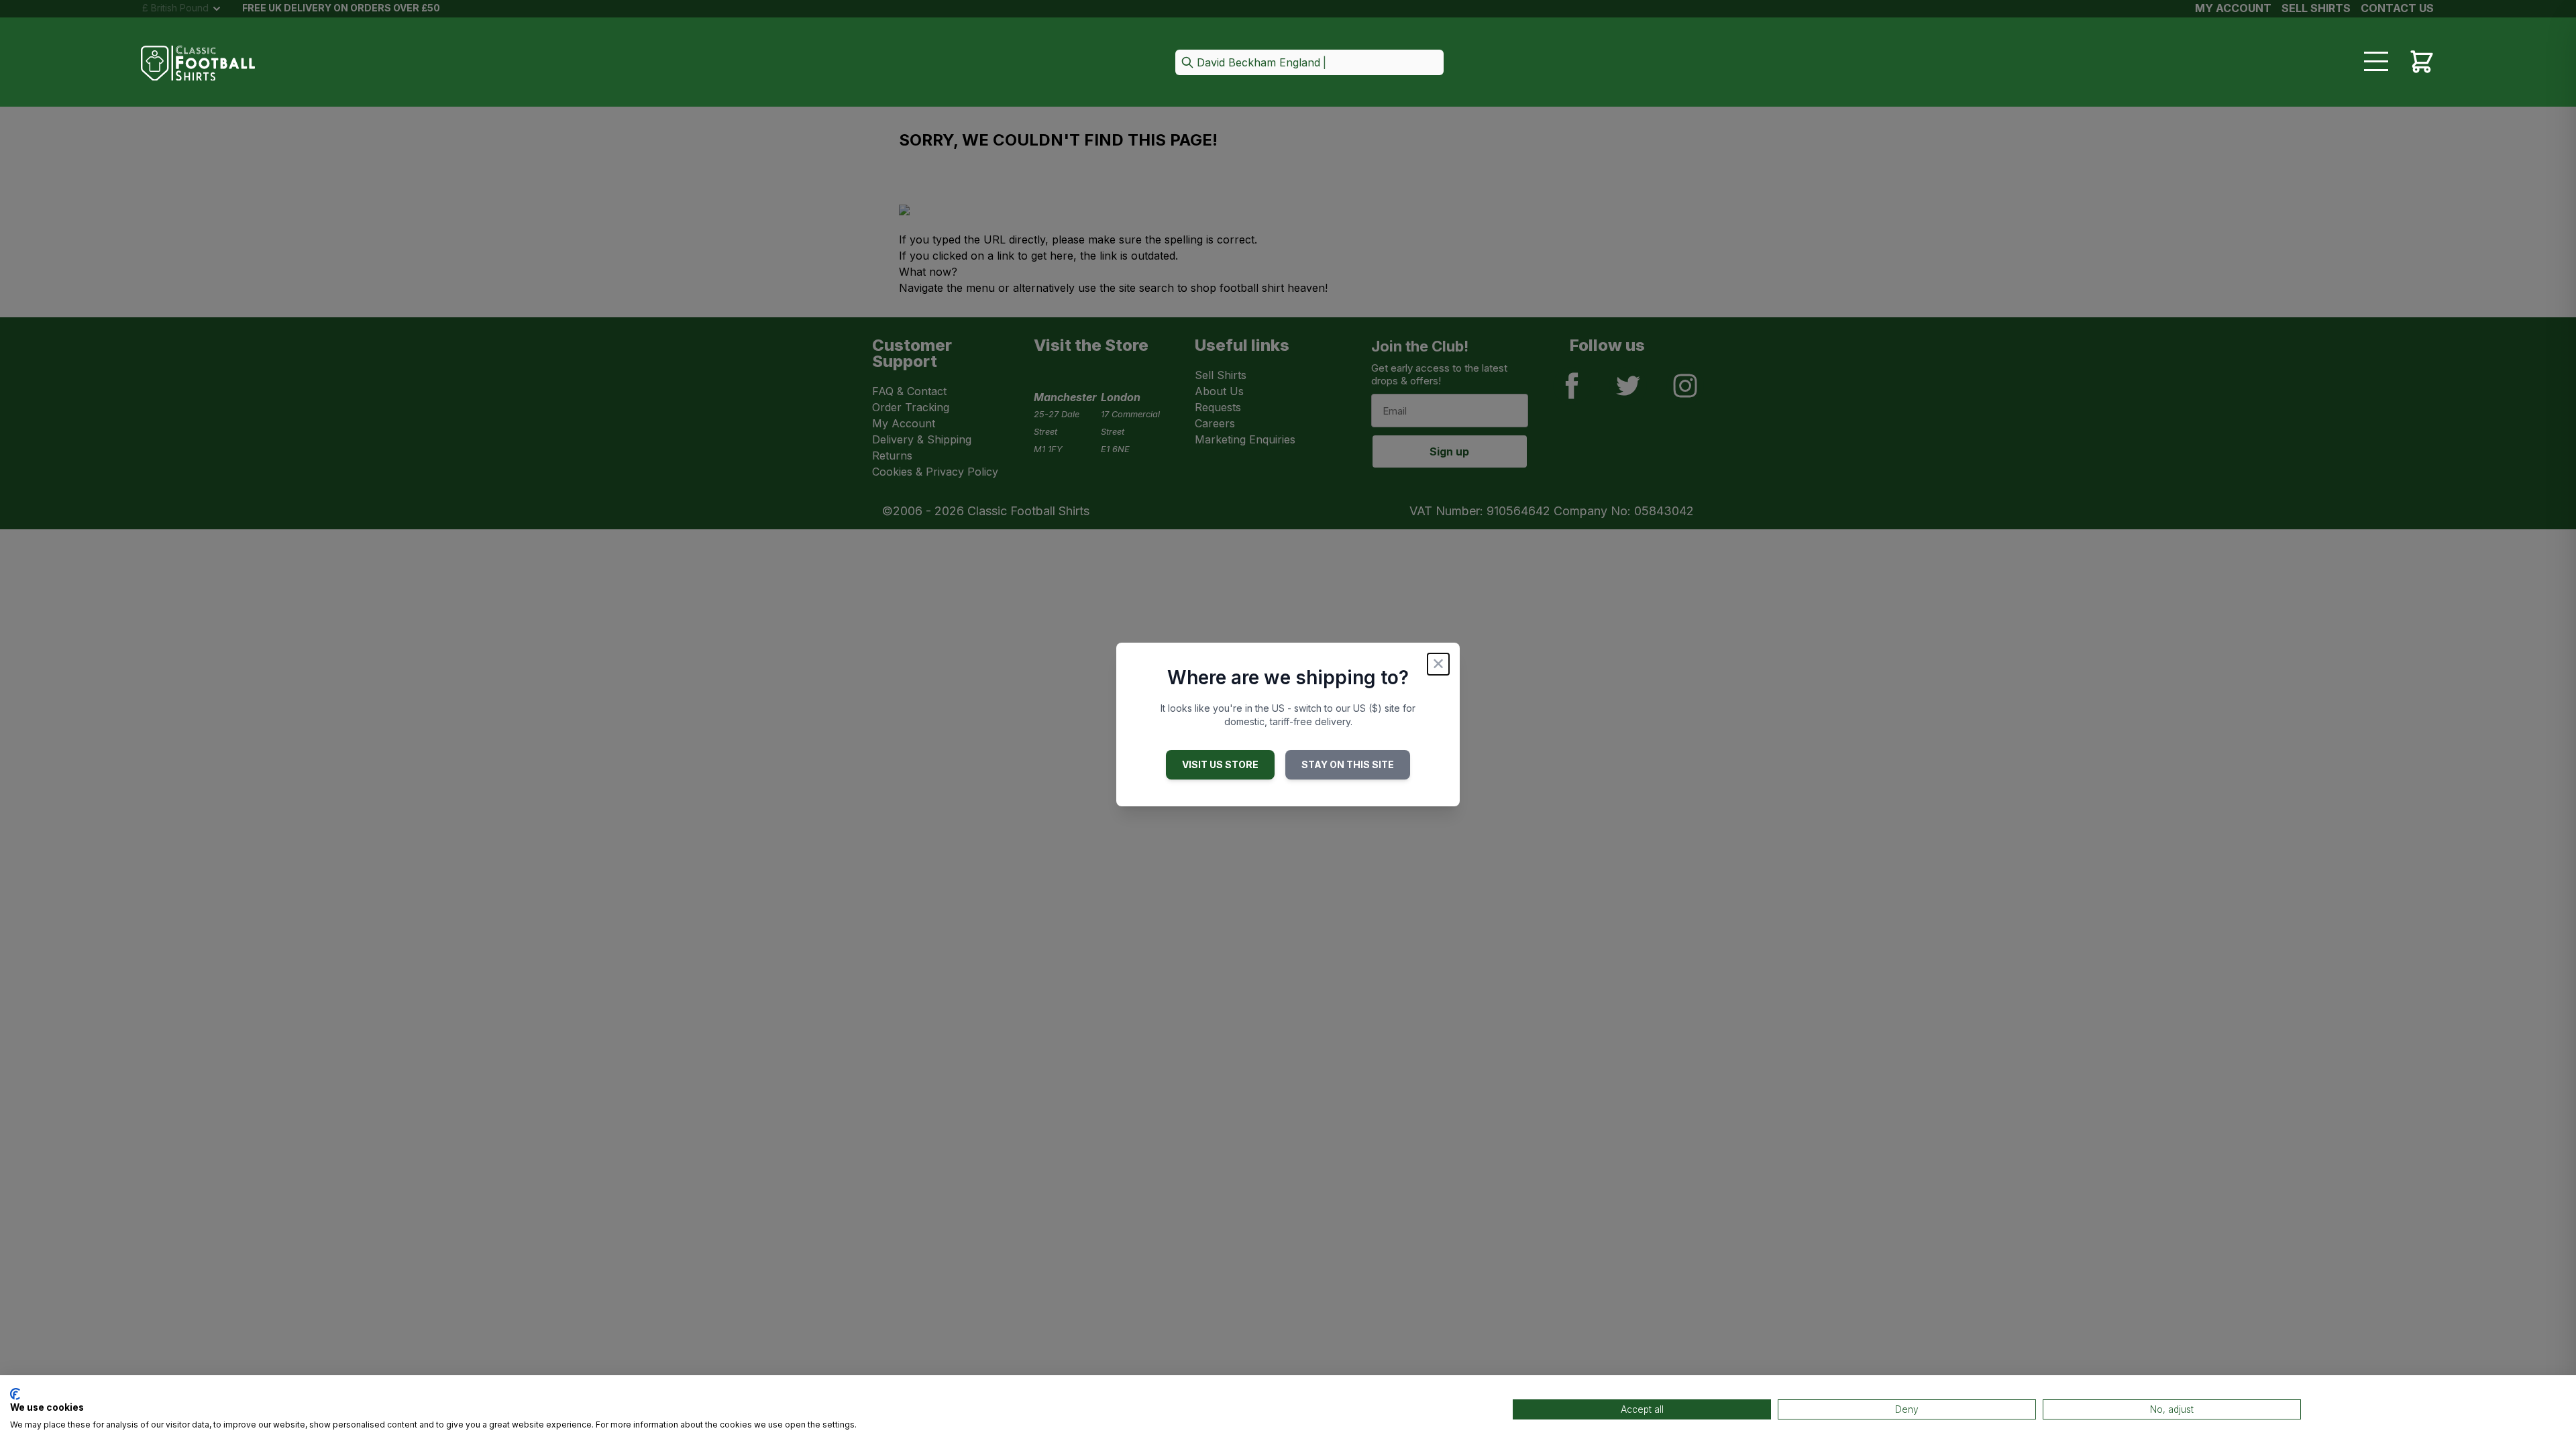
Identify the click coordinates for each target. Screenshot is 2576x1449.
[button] (1309, 63)
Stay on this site (1348, 764)
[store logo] (198, 63)
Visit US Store (1220, 764)
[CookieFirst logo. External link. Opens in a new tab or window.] (15, 1394)
